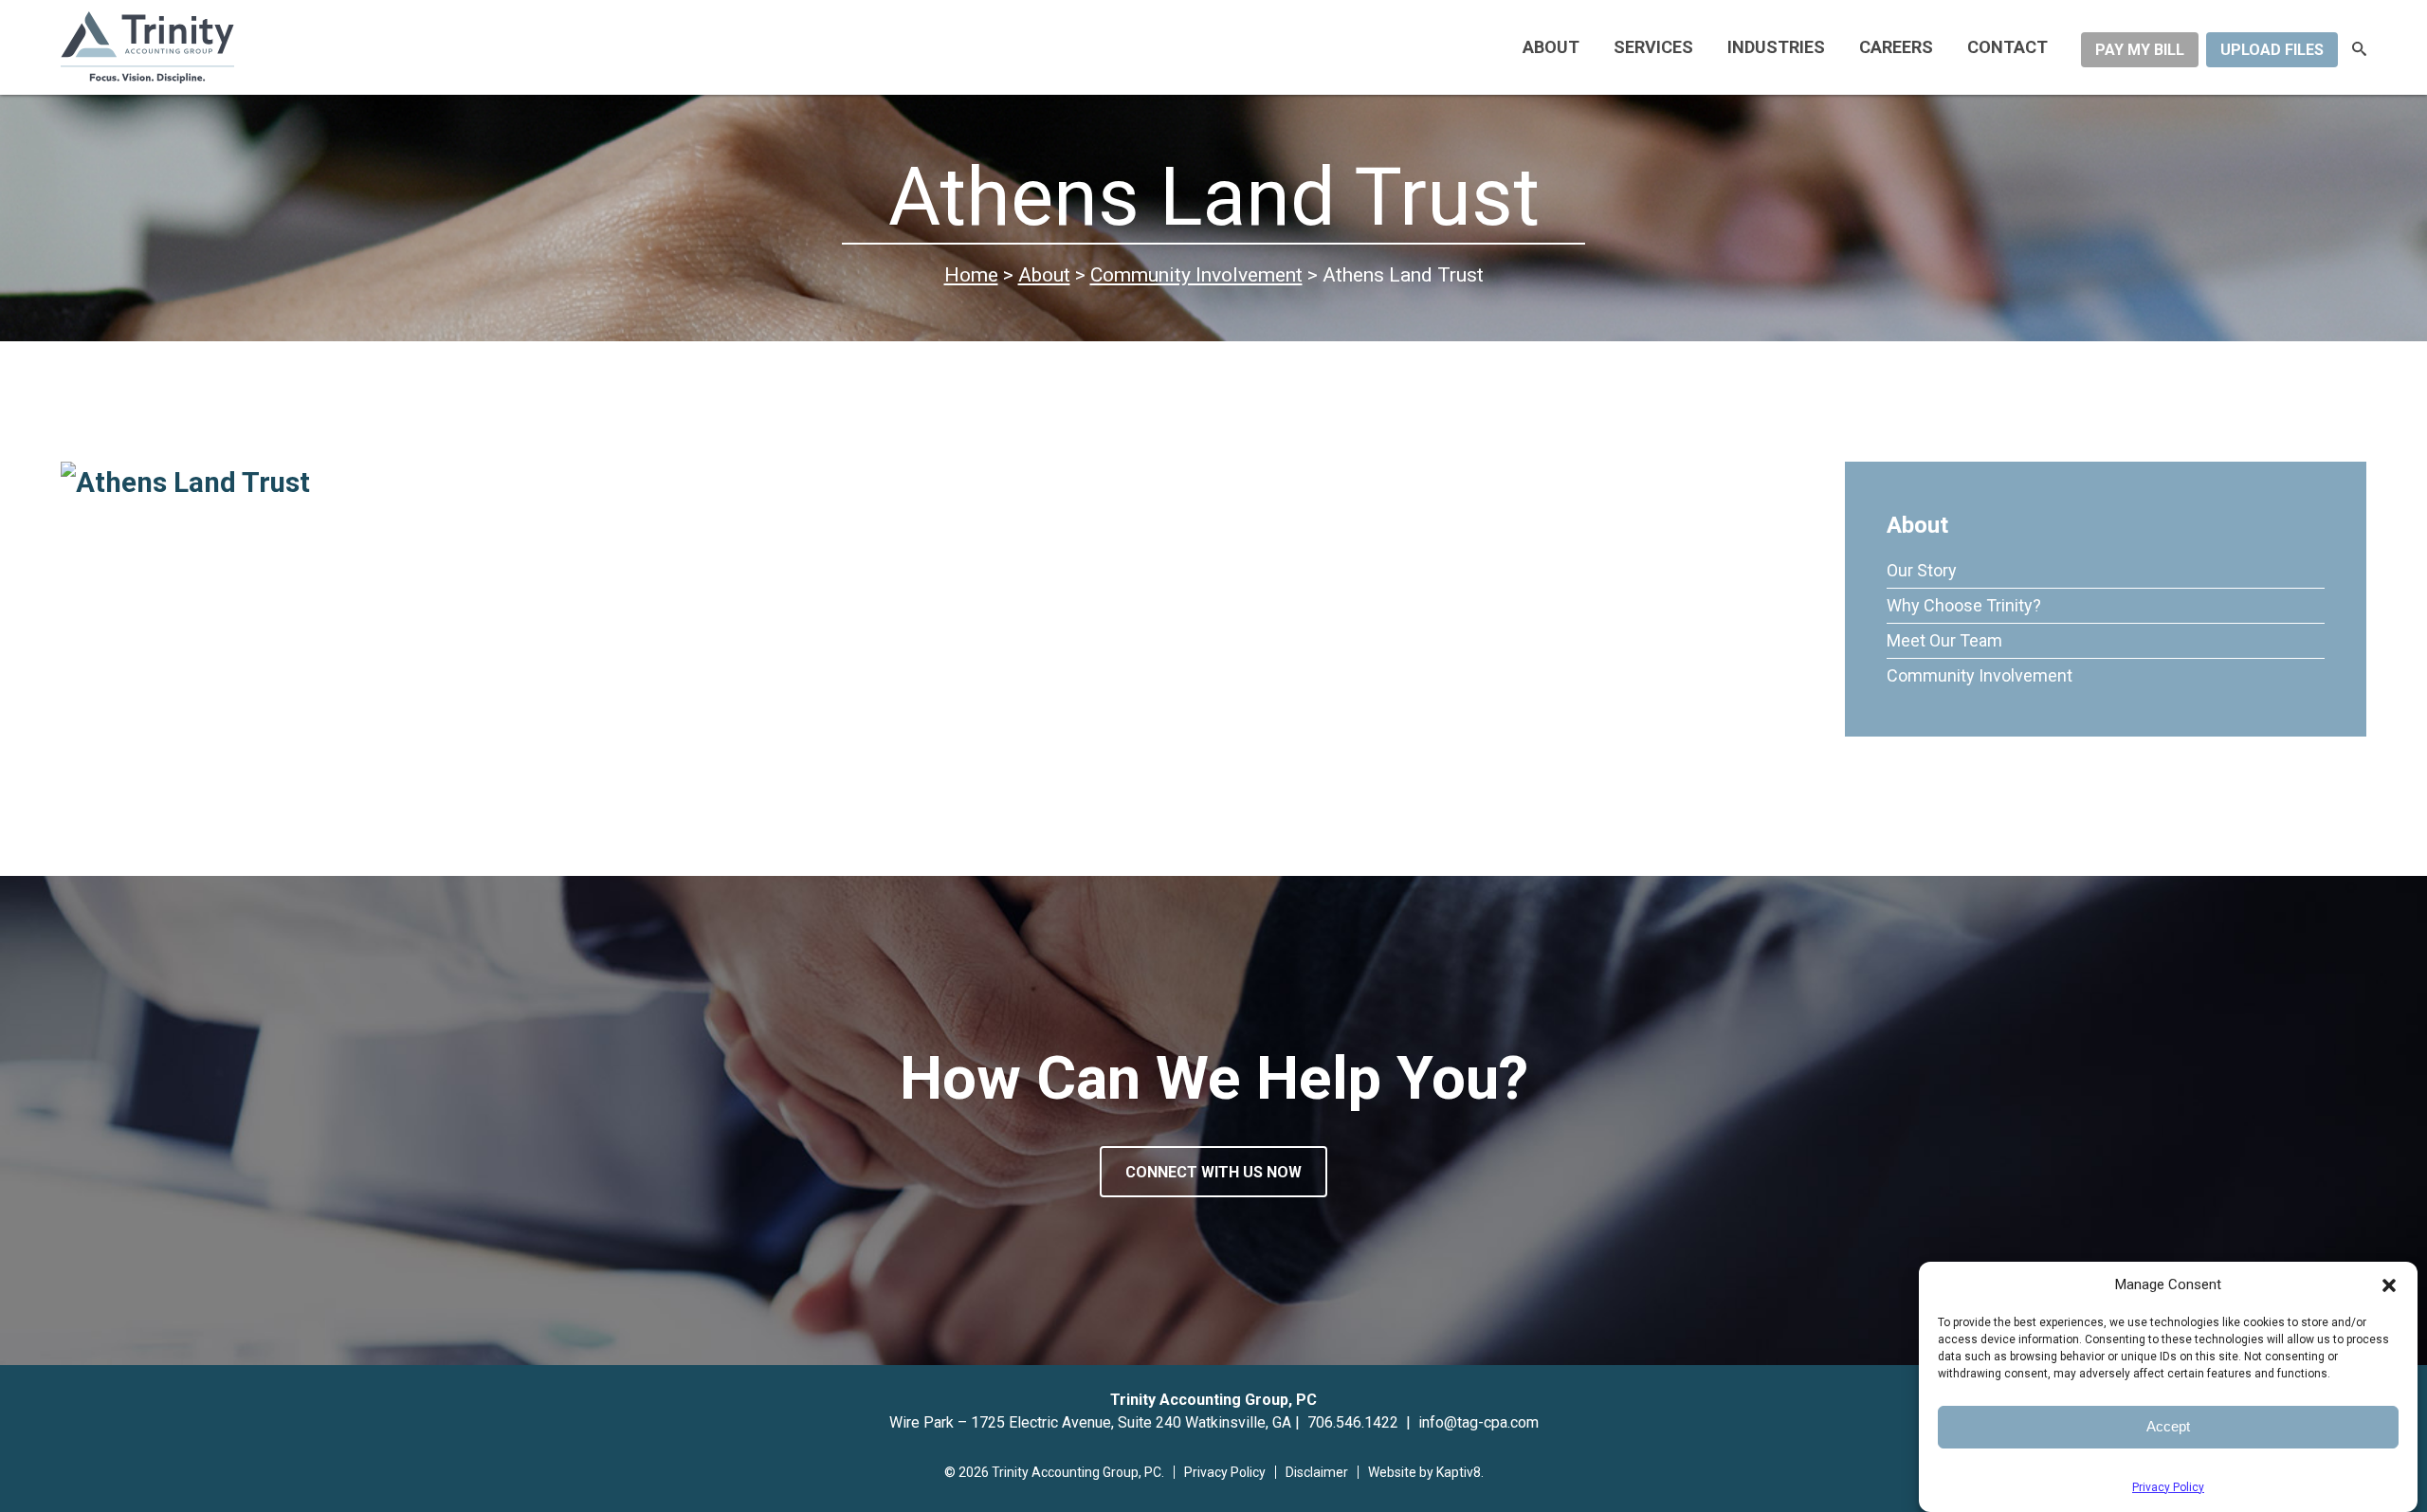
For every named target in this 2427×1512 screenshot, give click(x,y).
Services (1653, 47)
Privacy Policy (2168, 1487)
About (1551, 47)
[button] (2389, 1285)
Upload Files (2272, 50)
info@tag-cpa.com (1478, 1422)
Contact (2007, 47)
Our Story (1922, 570)
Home (971, 274)
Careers (1896, 47)
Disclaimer (1317, 1472)
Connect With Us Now (1213, 1172)
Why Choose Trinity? (1964, 605)
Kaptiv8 (1459, 1472)
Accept (2168, 1426)
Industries (1776, 47)
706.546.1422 (1353, 1422)
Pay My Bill (2140, 50)
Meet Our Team (1944, 640)
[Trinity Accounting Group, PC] (254, 48)
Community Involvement (1196, 274)
